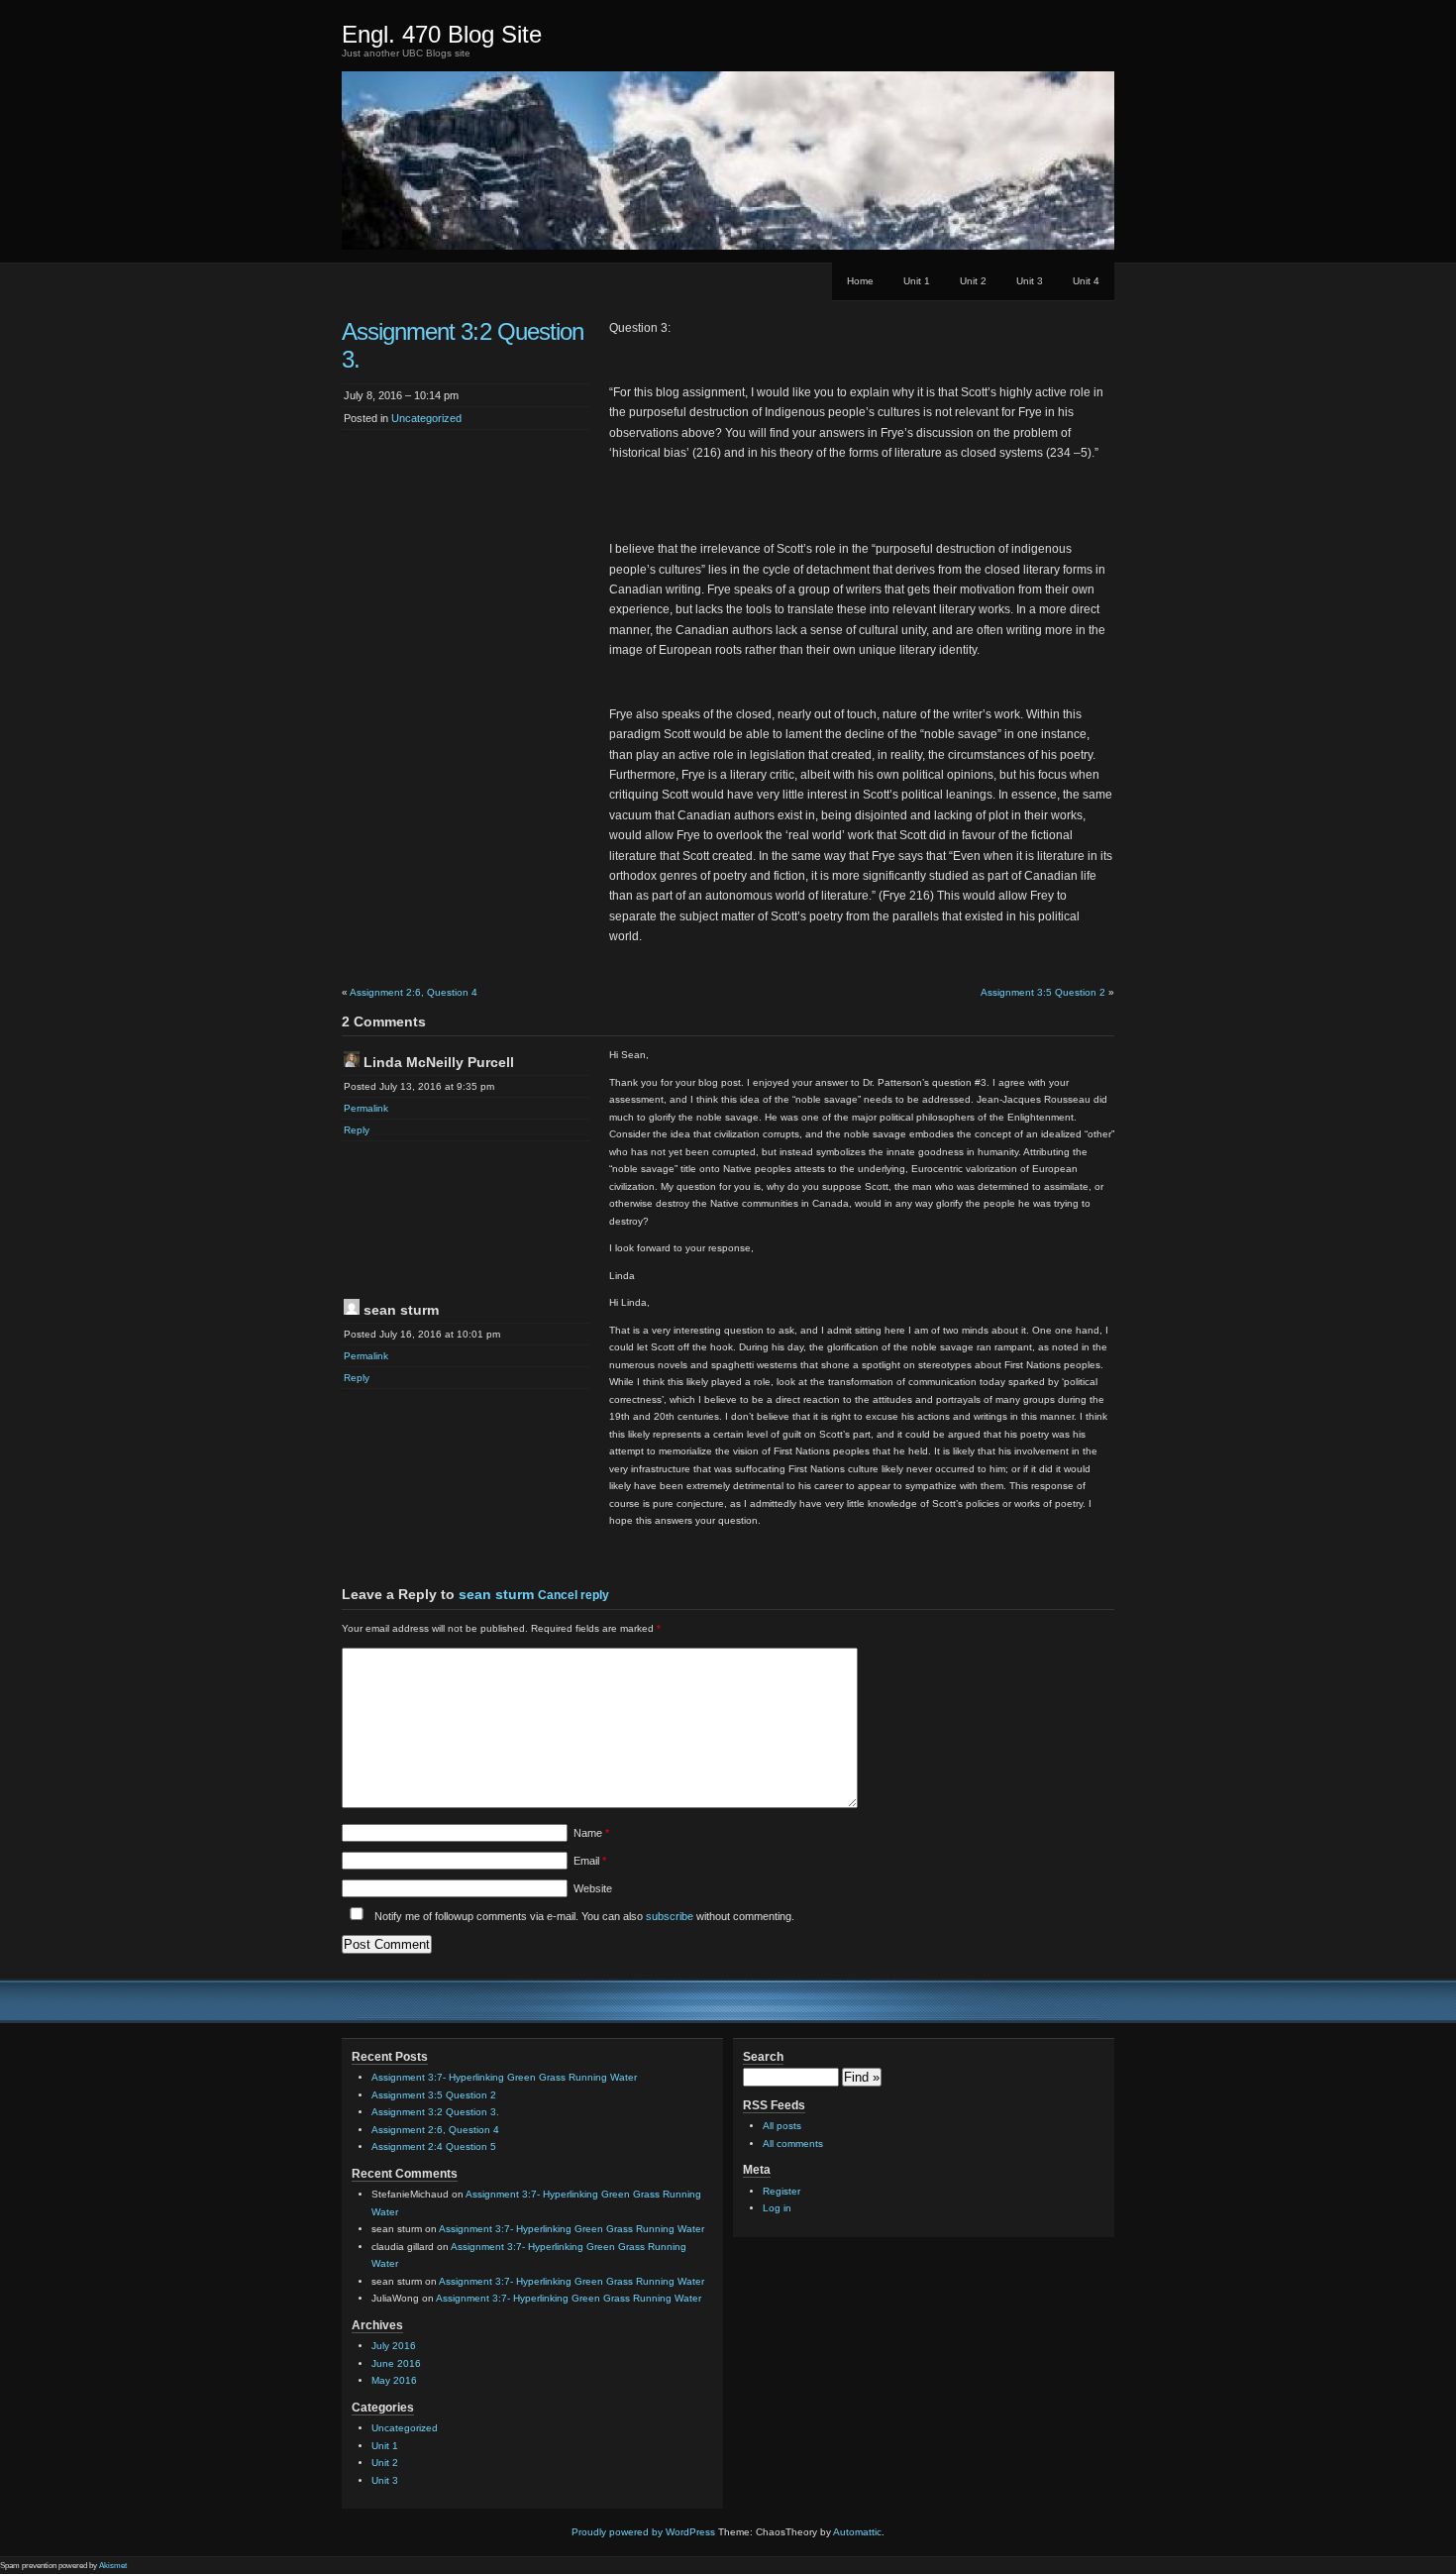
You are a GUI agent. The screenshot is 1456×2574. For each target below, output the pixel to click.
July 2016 (394, 2346)
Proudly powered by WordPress (643, 2532)
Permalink (366, 1108)
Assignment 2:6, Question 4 (414, 992)
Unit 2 (973, 281)
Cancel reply (573, 1595)
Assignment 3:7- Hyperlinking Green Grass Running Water (504, 2077)
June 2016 (396, 2363)
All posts (782, 2126)
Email (590, 1861)
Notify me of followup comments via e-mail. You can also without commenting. (583, 1916)
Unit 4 (1086, 281)
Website (593, 1888)
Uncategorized (426, 418)
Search (763, 2057)
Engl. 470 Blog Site (442, 34)
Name (591, 1833)
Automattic (857, 2532)
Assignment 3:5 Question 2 (1043, 992)
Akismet (113, 2566)
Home (860, 281)
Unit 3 (1030, 281)
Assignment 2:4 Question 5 (434, 2146)
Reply (357, 1130)
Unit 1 (917, 281)
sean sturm (496, 1594)
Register (781, 2191)
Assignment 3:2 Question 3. (435, 2112)
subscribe (670, 1916)
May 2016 (394, 2380)
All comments (793, 2144)
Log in (777, 2208)
